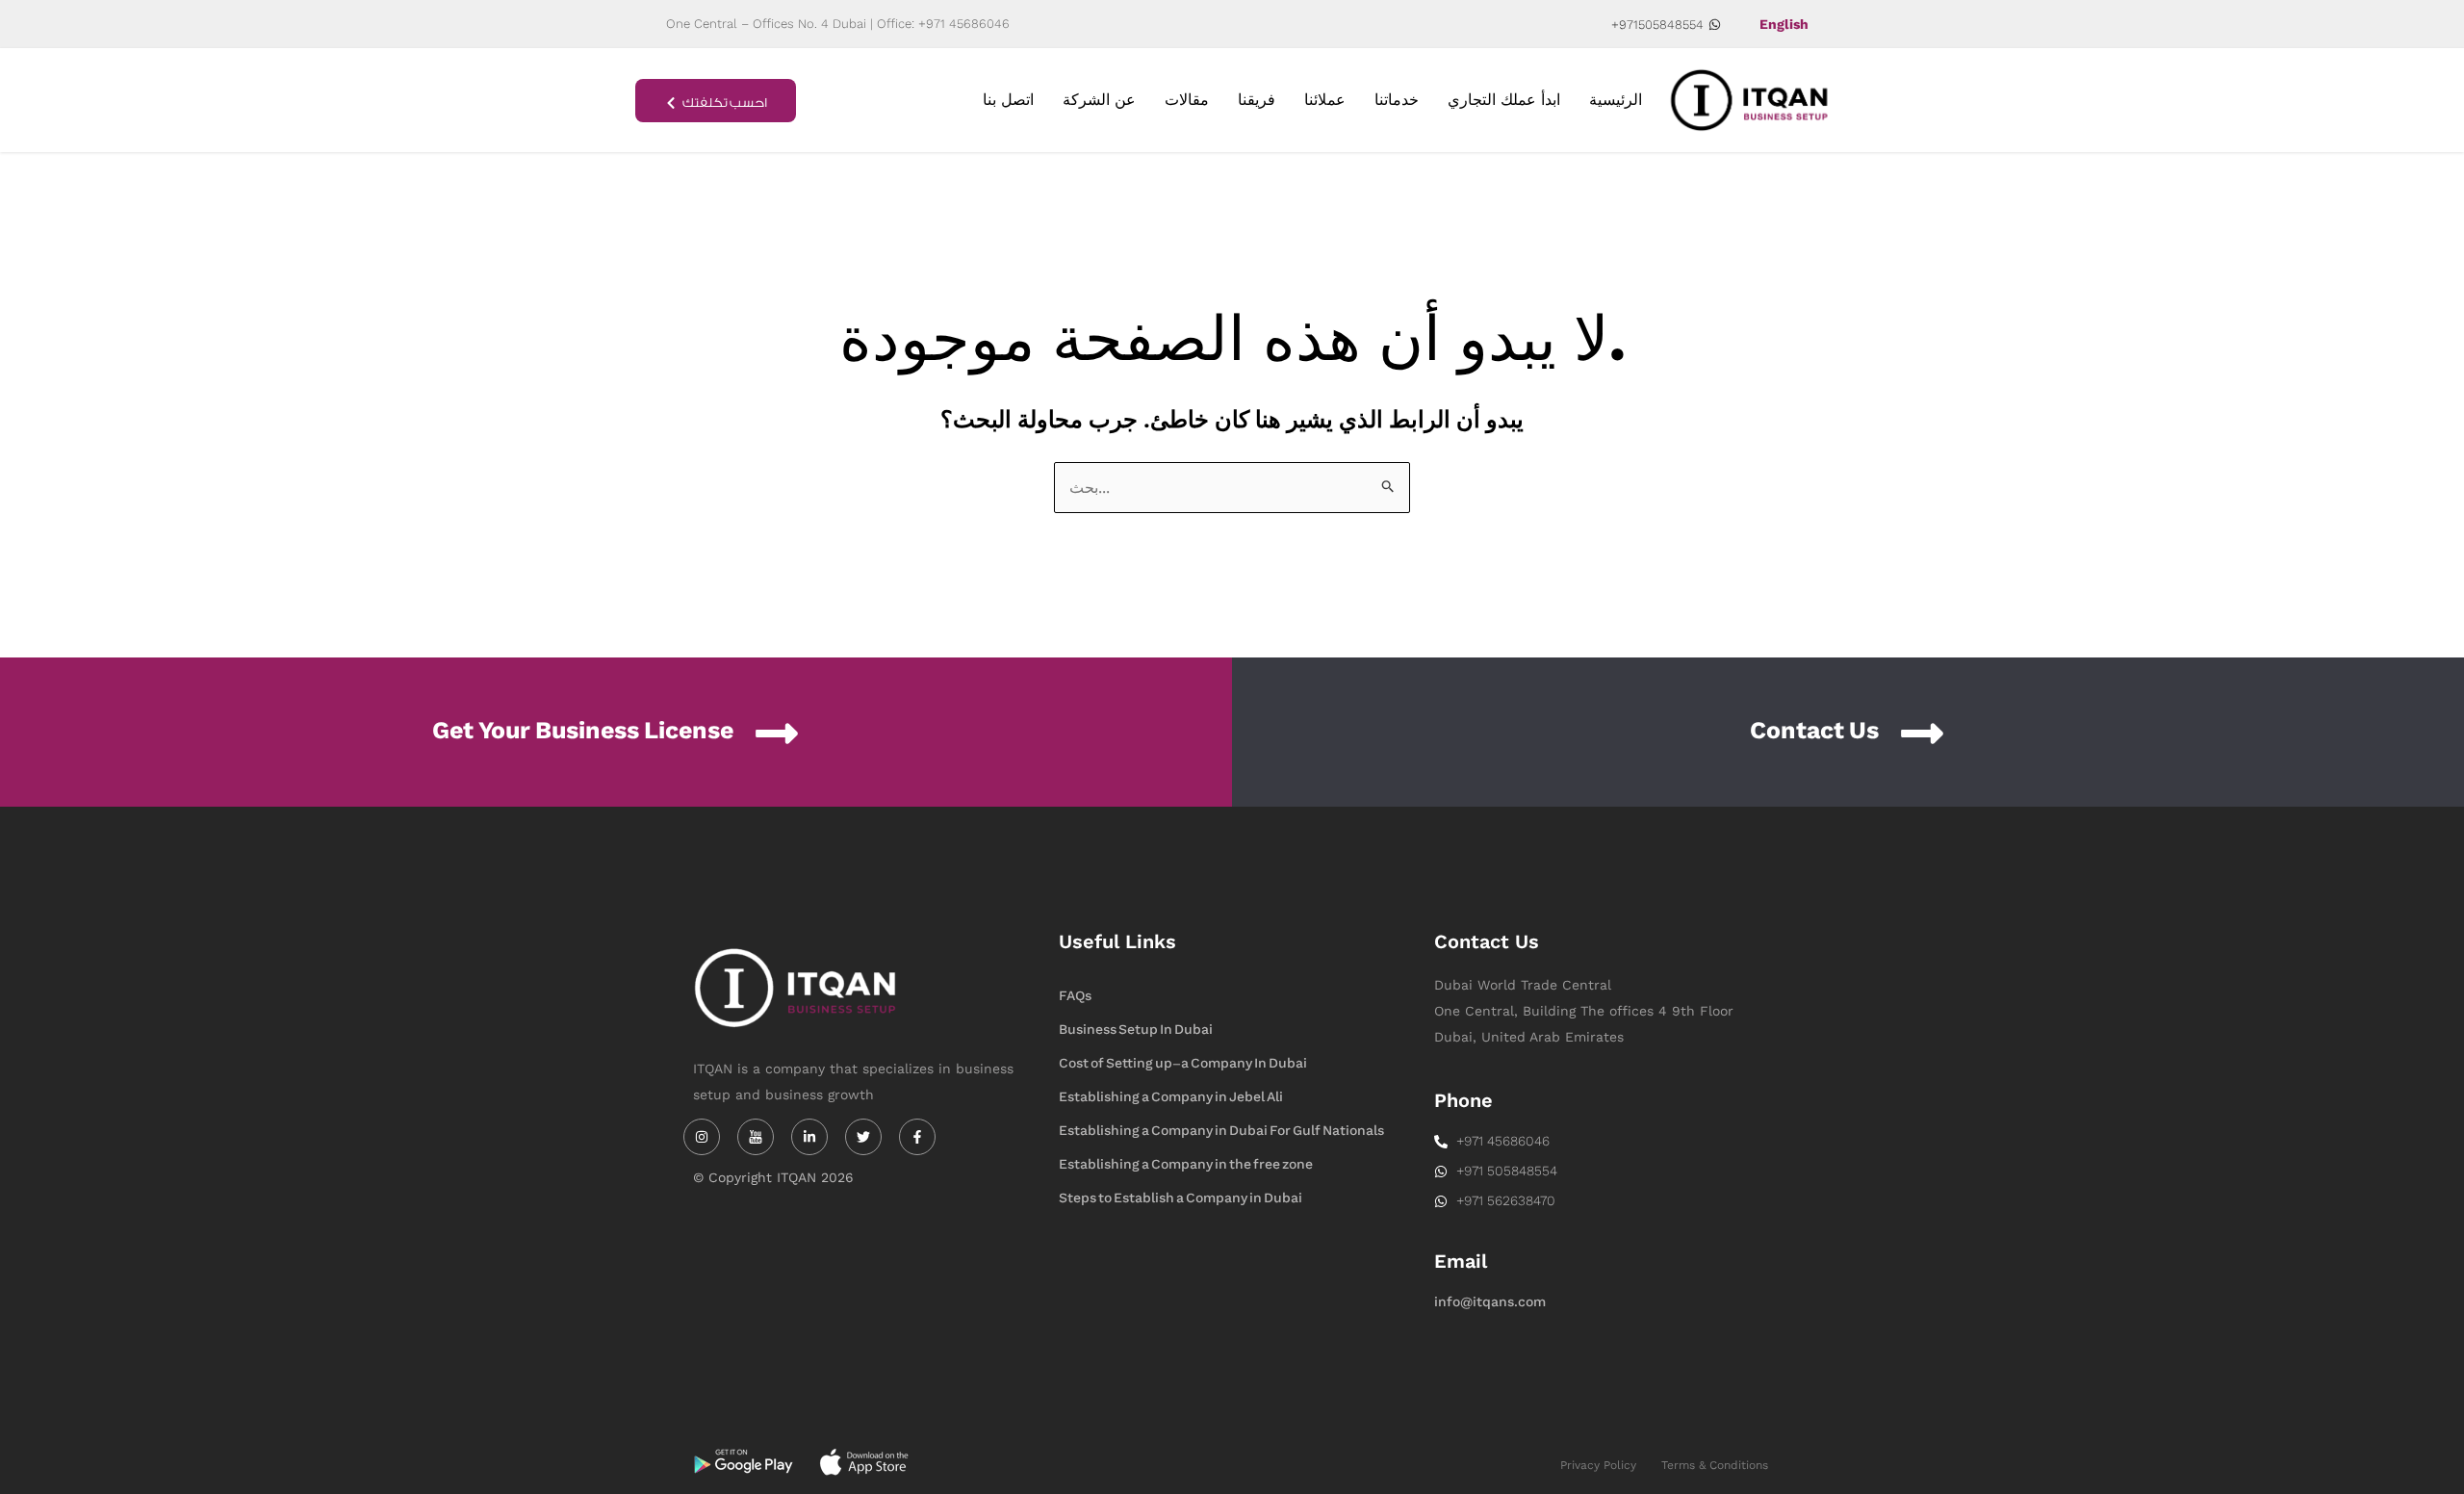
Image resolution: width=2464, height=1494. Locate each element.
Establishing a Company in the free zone (1186, 1164)
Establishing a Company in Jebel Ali (1171, 1097)
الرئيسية (1616, 100)
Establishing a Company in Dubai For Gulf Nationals (1221, 1131)
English (1784, 24)
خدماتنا (1397, 100)
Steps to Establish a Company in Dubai (1181, 1198)
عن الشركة (1099, 100)
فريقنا (1257, 100)
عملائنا (1325, 100)
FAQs (1075, 996)
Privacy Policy (1598, 1465)
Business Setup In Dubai (1136, 1030)
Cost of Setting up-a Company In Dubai (1183, 1063)
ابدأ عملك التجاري (1504, 100)
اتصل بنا (1008, 100)
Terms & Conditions (1715, 1465)
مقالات (1187, 100)
